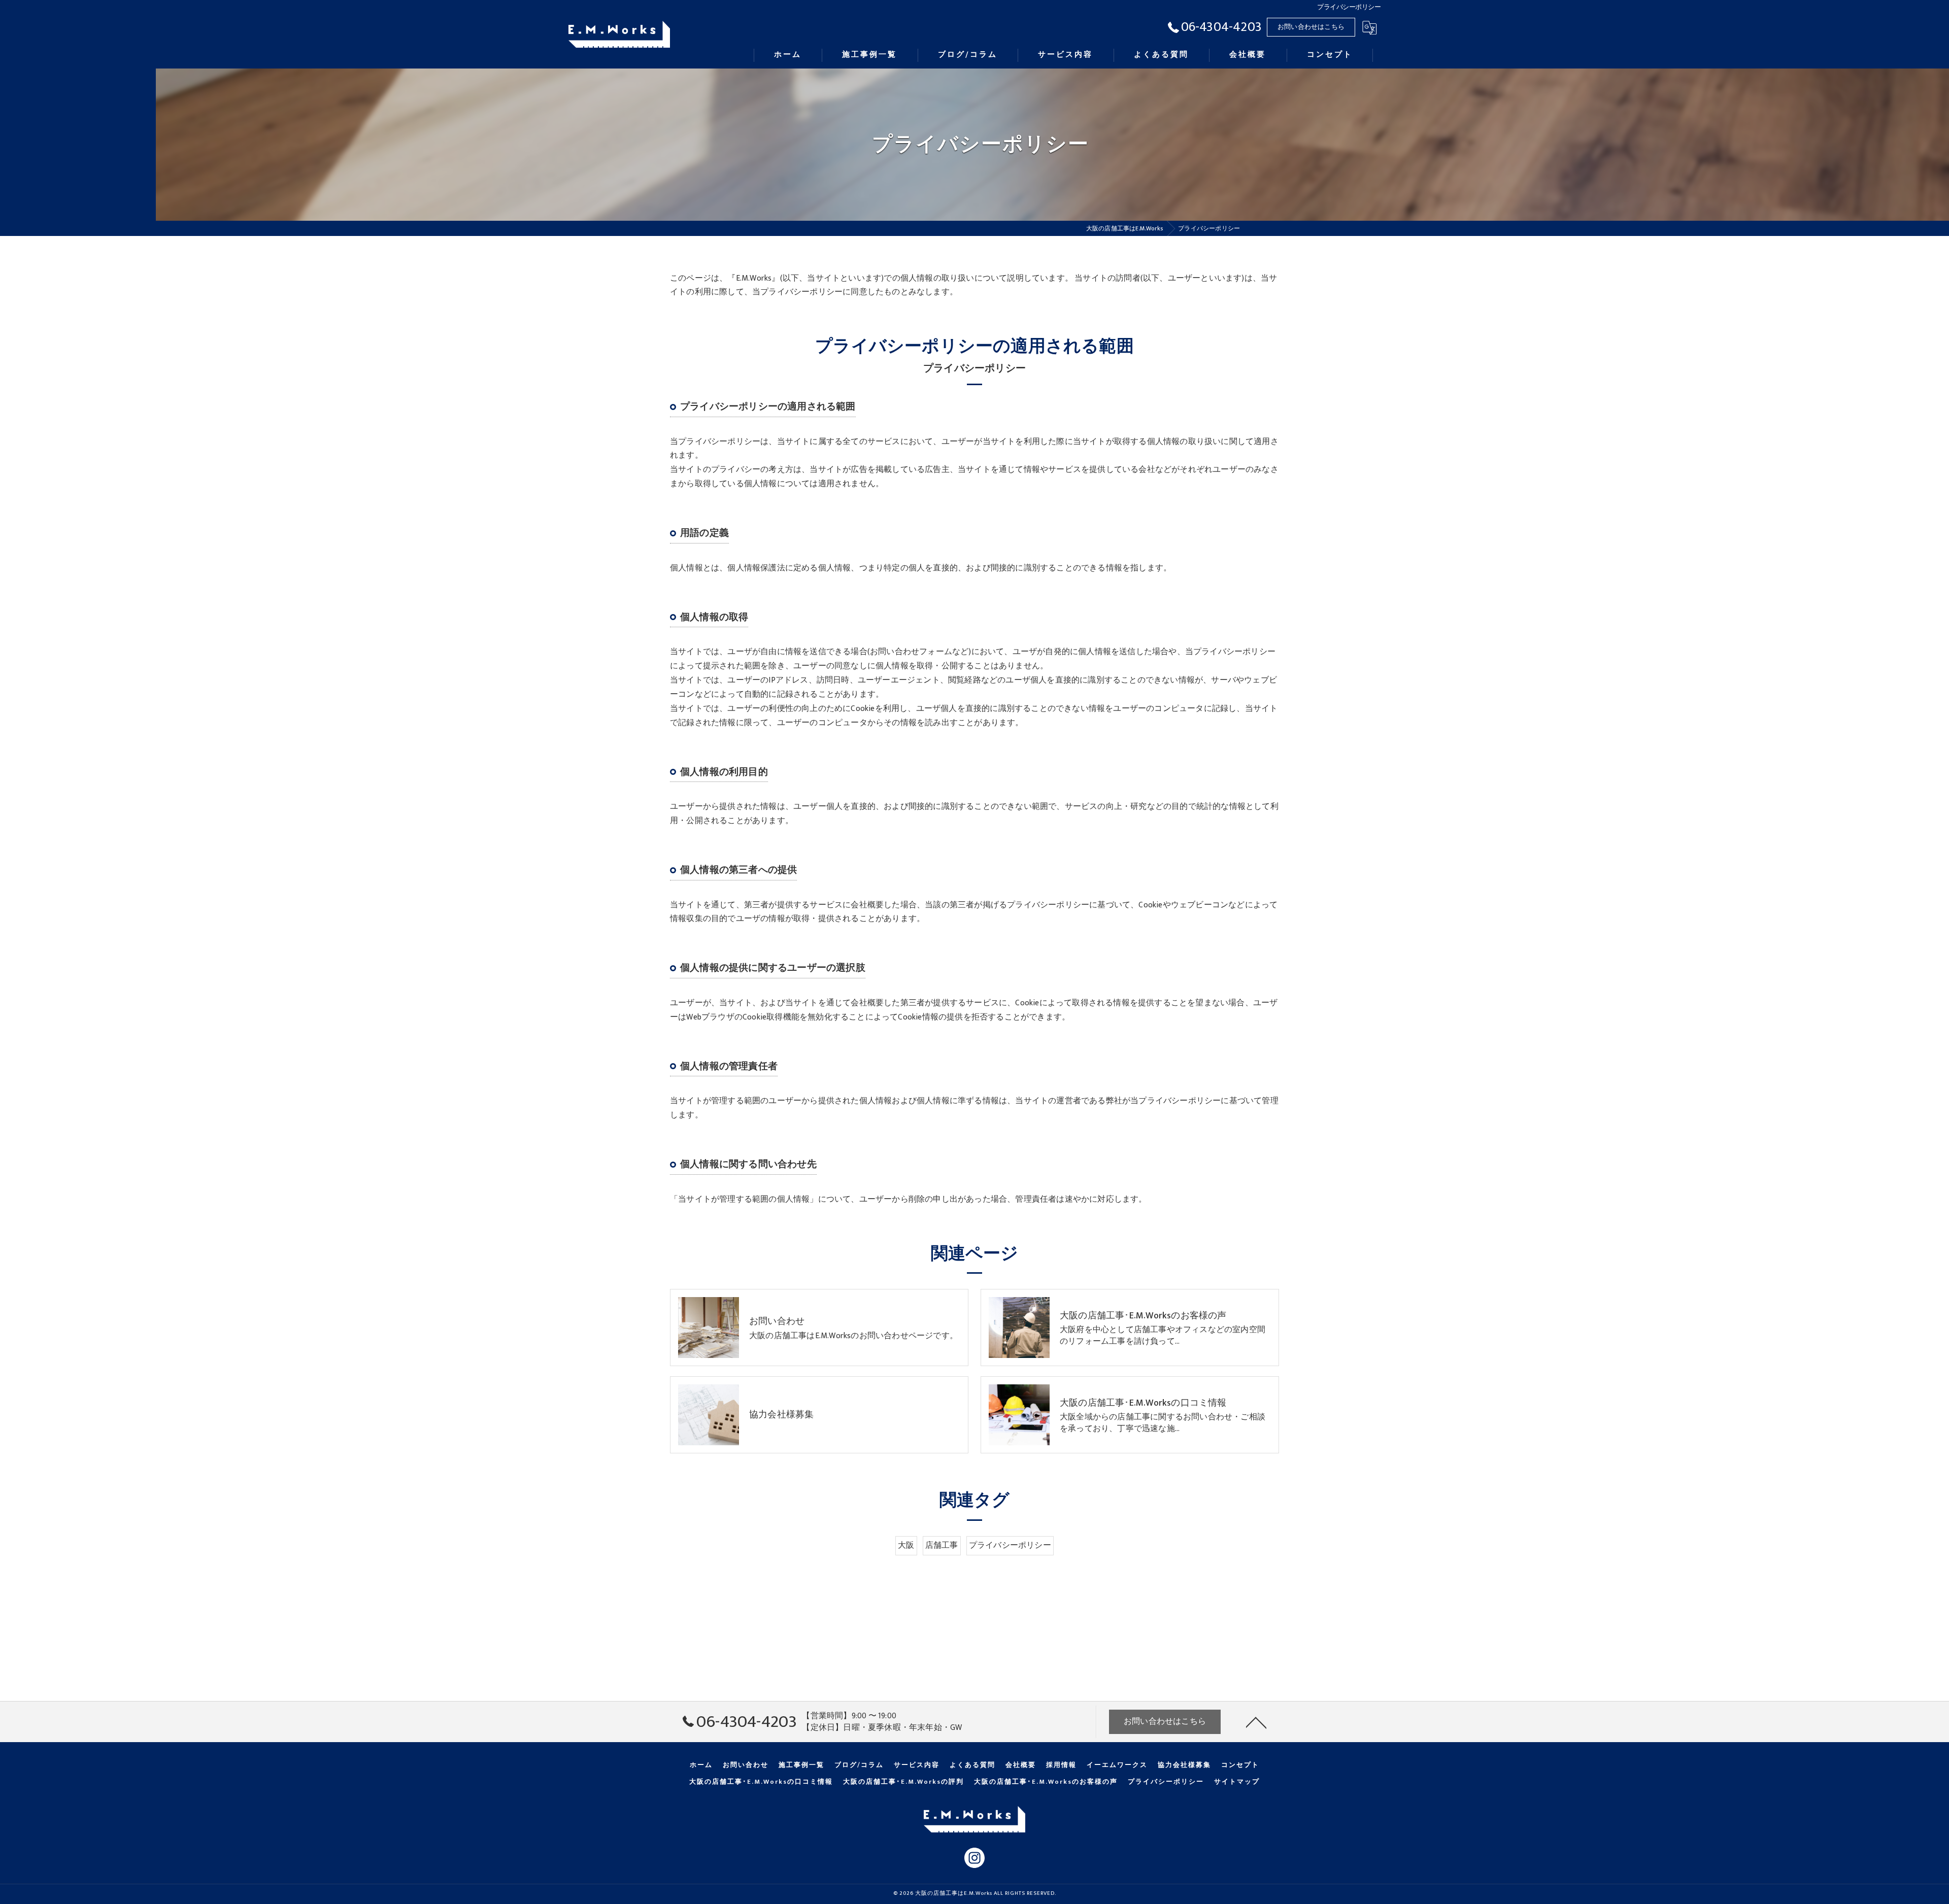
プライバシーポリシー (1010, 1545)
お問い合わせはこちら (1311, 27)
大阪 (906, 1545)
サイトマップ (1237, 1782)
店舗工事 (942, 1545)
